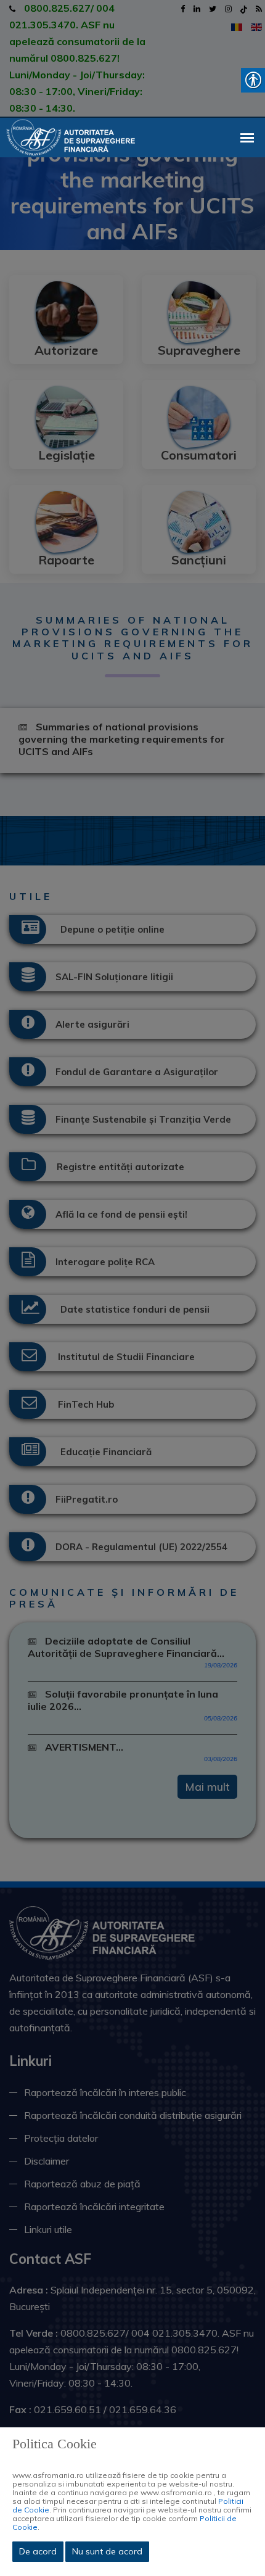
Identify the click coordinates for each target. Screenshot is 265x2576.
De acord (38, 2551)
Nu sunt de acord (107, 2551)
